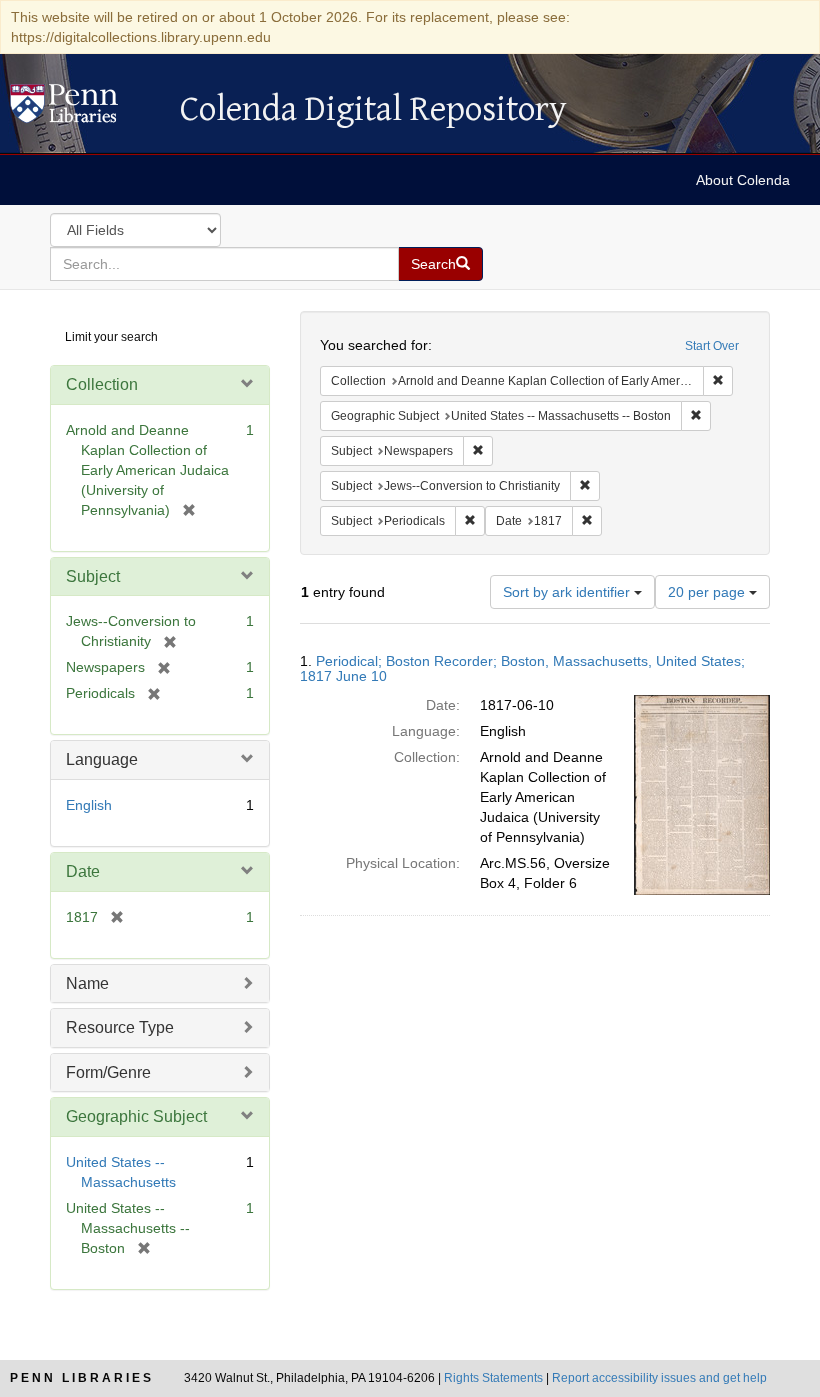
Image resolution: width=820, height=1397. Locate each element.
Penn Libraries (82, 1378)
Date (83, 871)
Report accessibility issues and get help (659, 1378)
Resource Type (120, 1027)
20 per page (708, 592)
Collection (102, 384)
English (89, 805)
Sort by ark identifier (568, 592)
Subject (93, 576)
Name (87, 983)
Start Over (712, 346)
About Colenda (743, 180)
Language (102, 759)
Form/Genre (108, 1072)
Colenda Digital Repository (85, 109)
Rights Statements (493, 1378)
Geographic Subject (136, 1116)
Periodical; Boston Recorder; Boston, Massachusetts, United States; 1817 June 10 (522, 668)
